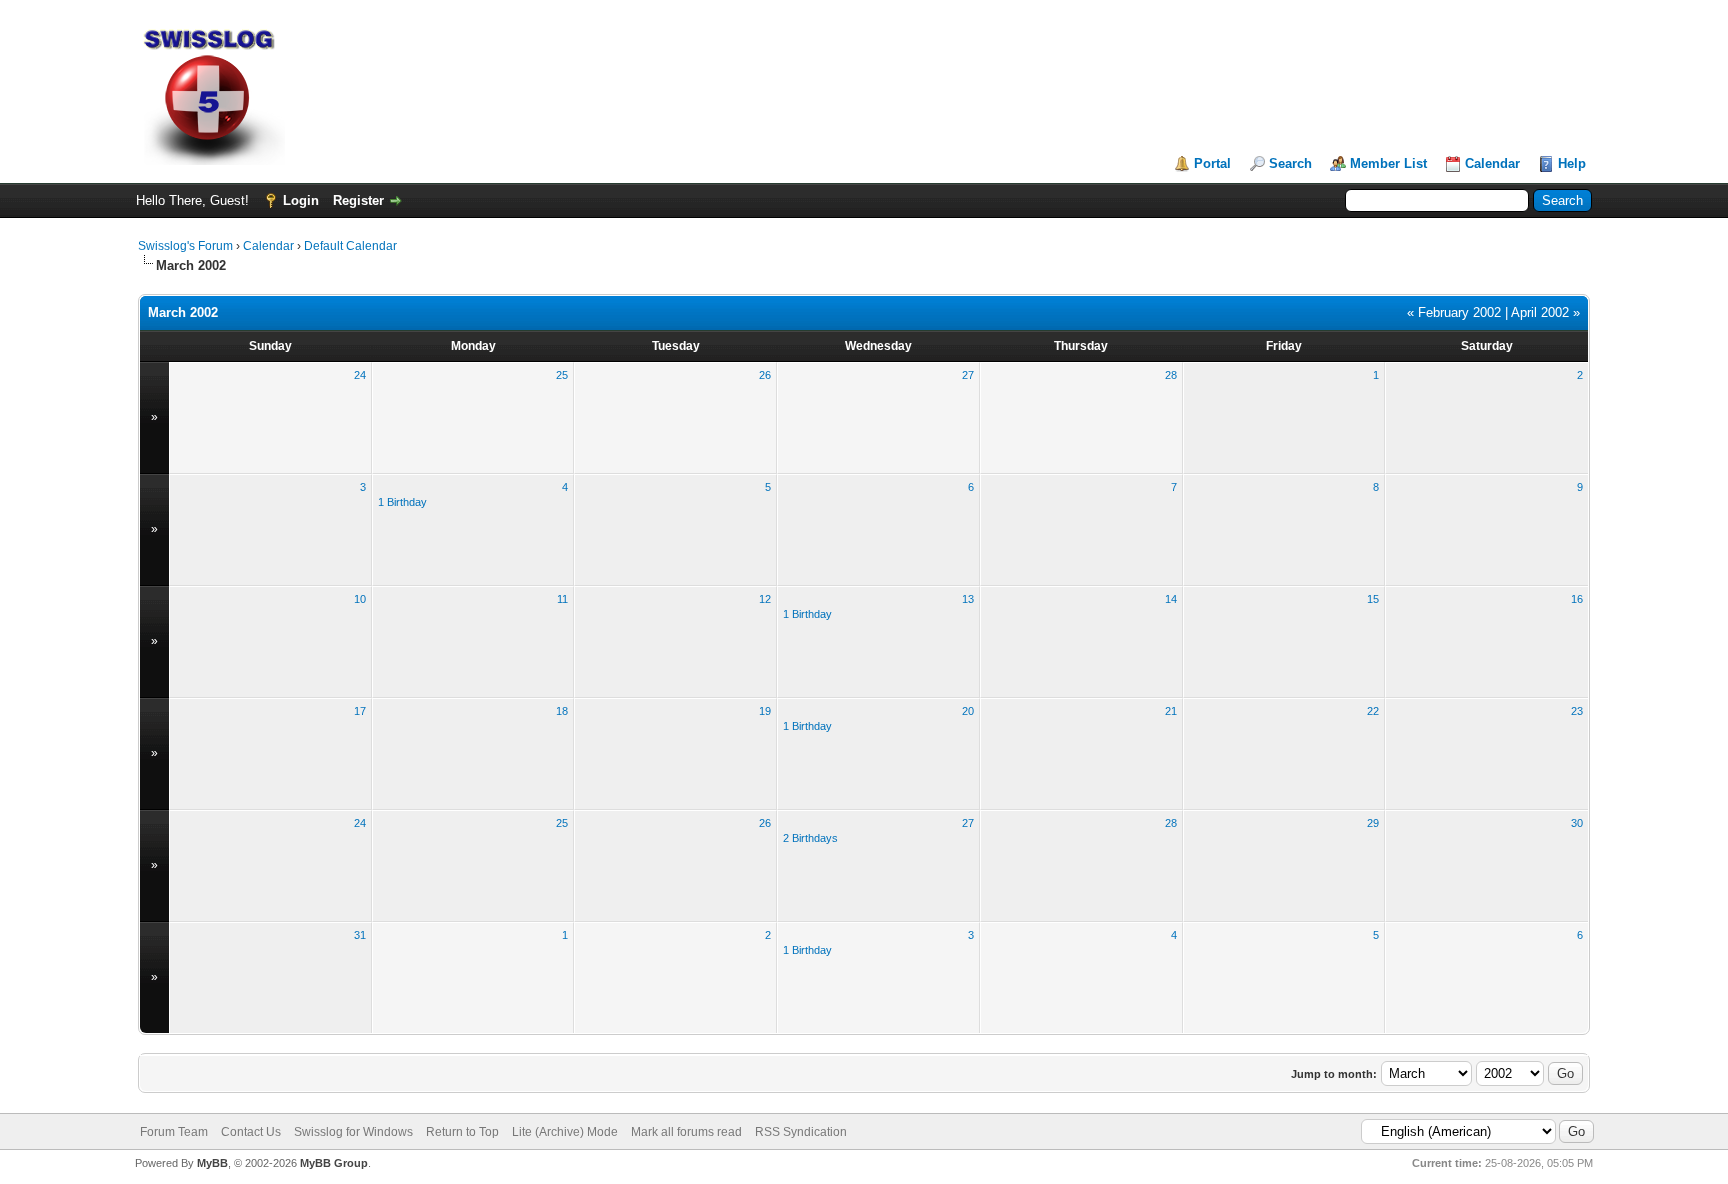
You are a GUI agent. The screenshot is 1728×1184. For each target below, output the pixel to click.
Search (1290, 163)
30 (1577, 823)
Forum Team (174, 1132)
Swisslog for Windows (353, 1132)
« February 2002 (1454, 312)
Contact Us (251, 1132)
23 (1577, 711)
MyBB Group (334, 1163)
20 (968, 711)
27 (968, 375)
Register (358, 200)
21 (1171, 711)
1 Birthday (402, 502)
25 (562, 375)
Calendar (1492, 163)
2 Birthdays (810, 838)
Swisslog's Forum (185, 246)
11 (562, 599)
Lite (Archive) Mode (565, 1132)
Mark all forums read (686, 1132)
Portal (1212, 163)
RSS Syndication (801, 1132)
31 (360, 935)
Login (301, 200)
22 (1373, 711)
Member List (1388, 163)
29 (1373, 823)
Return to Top (462, 1132)
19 (765, 711)
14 (1171, 599)
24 (360, 375)
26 (765, 375)
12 (765, 599)
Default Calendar (350, 246)
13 (968, 599)
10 (360, 599)
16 (1577, 599)
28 (1171, 375)
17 (360, 711)
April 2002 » (1545, 312)
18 (562, 711)
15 (1373, 599)
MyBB (212, 1163)
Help (1572, 163)
